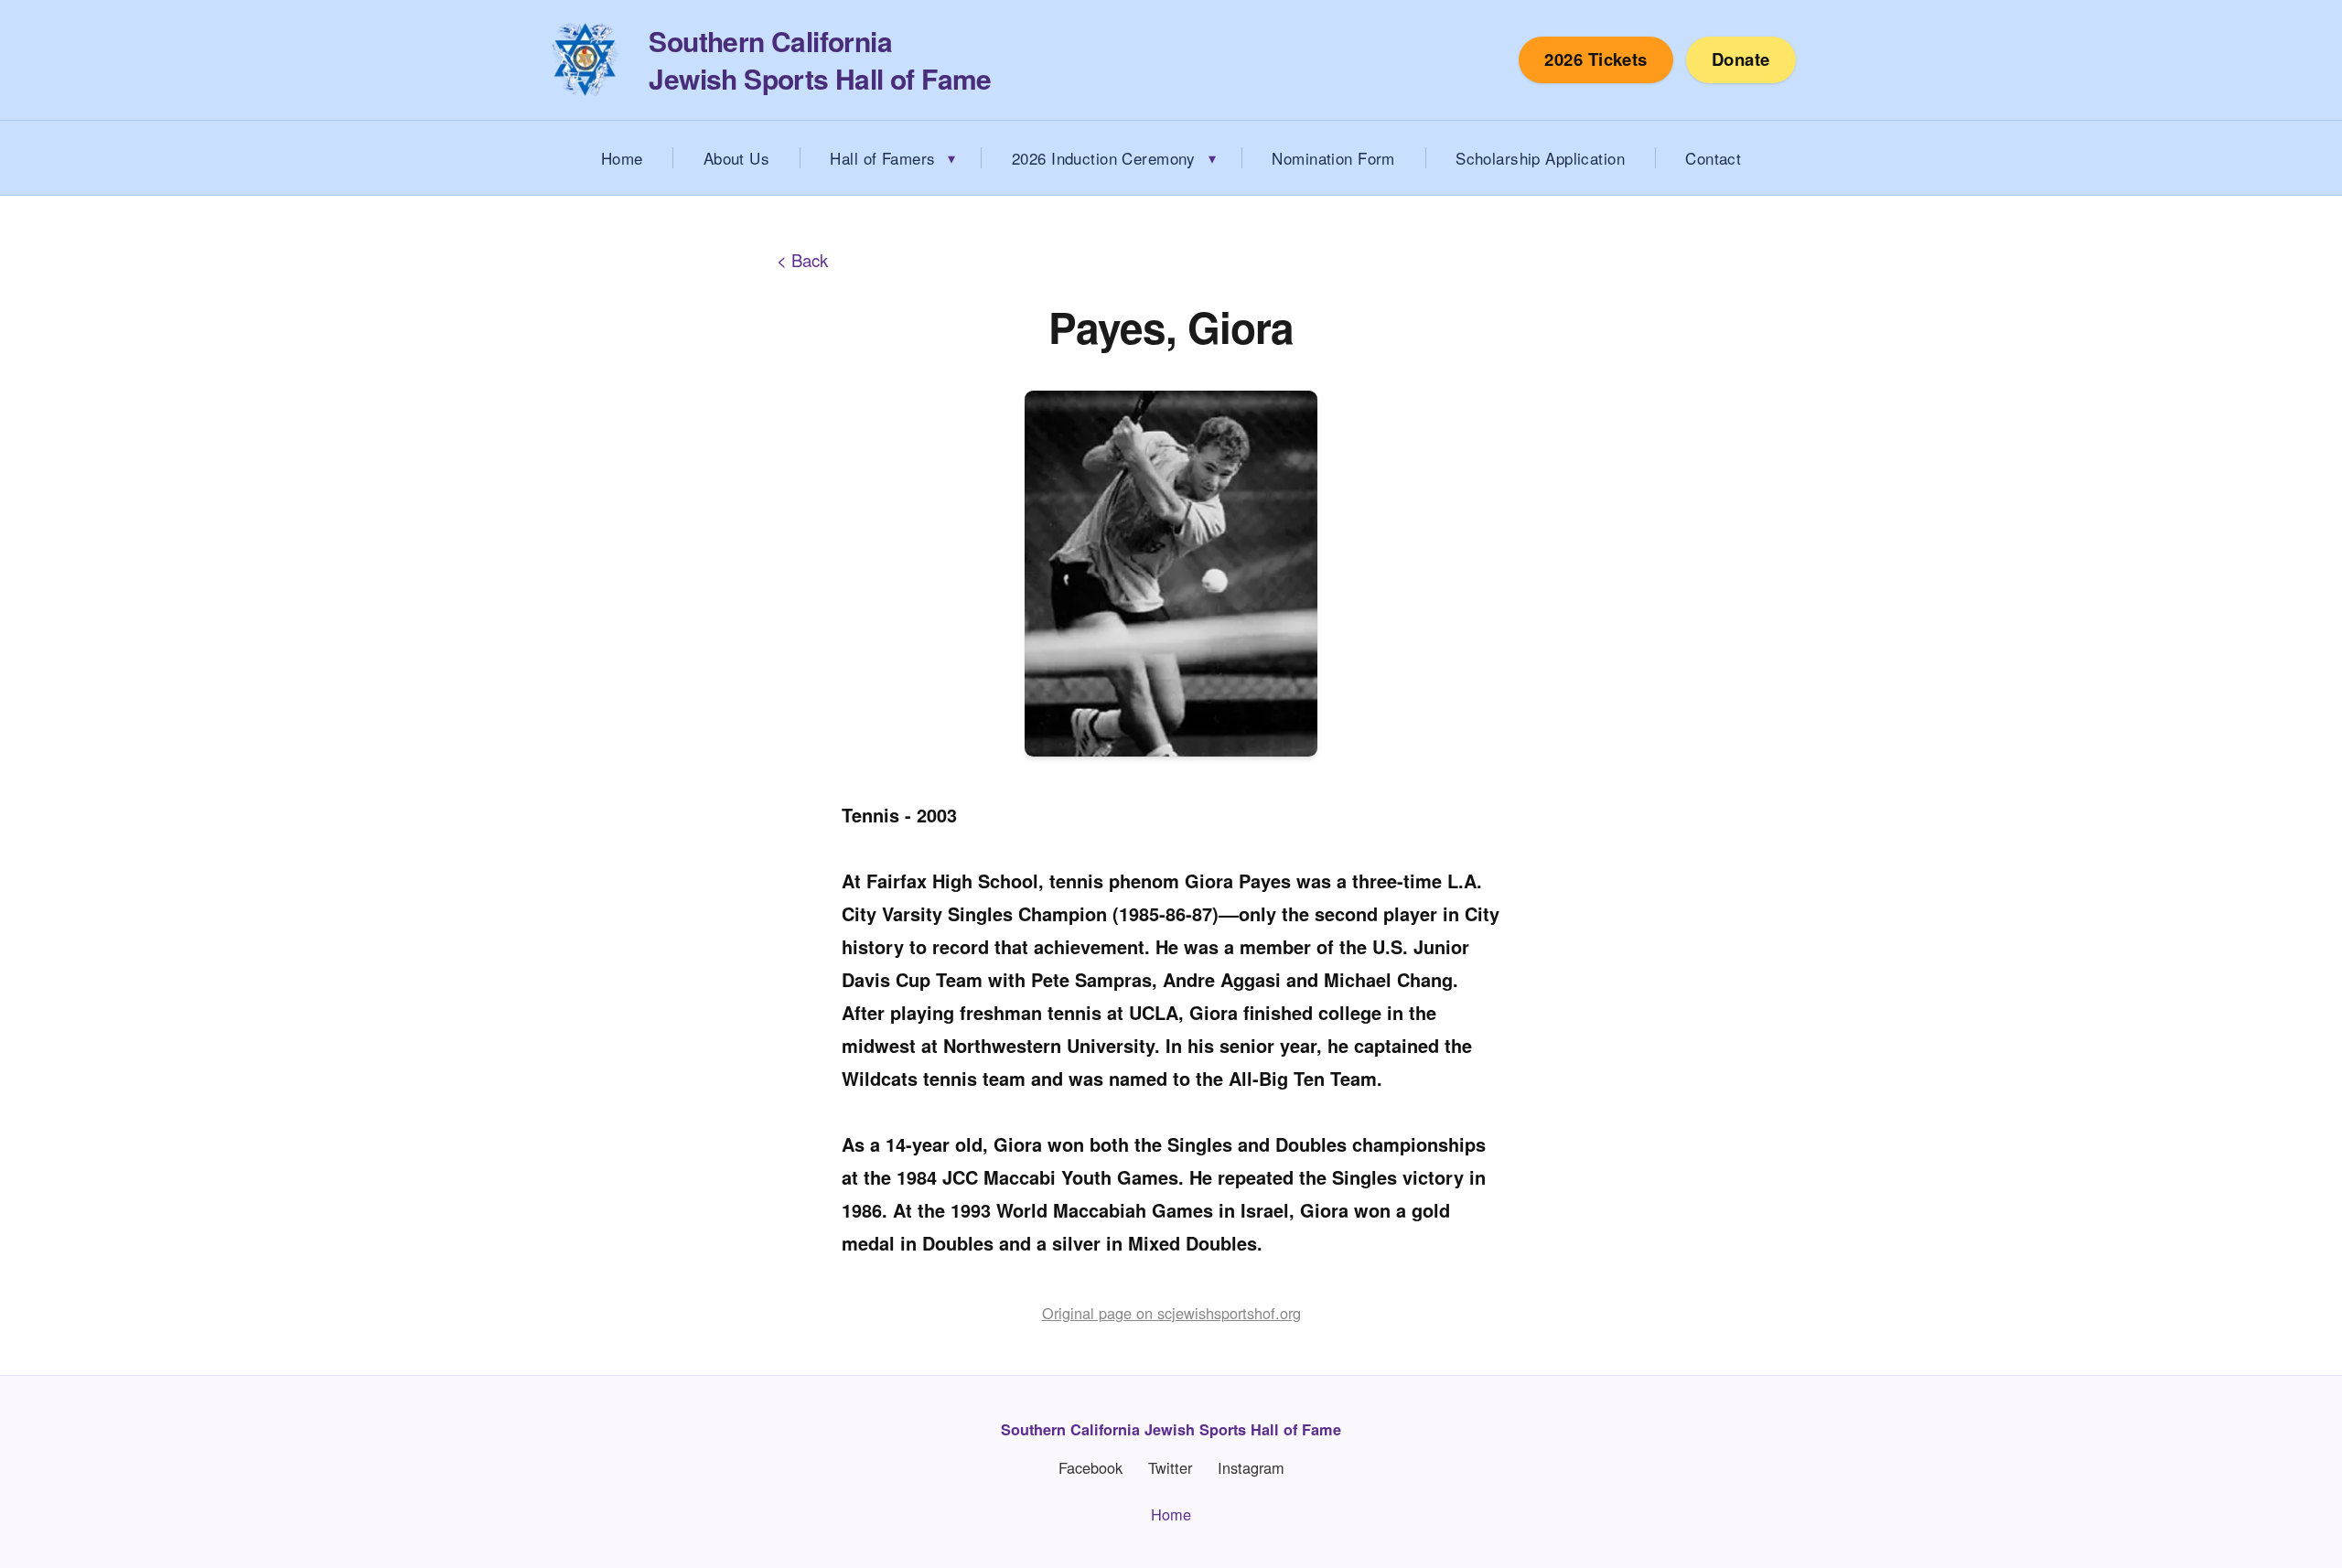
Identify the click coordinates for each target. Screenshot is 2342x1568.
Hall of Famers (882, 158)
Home (622, 158)
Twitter (1170, 1468)
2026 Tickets (1596, 59)
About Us (736, 158)
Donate (1741, 59)
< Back (802, 260)
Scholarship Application (1540, 158)
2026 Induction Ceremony (1104, 158)
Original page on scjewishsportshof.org (1171, 1313)
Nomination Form (1333, 158)
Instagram (1251, 1468)
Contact (1713, 158)
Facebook (1090, 1468)
